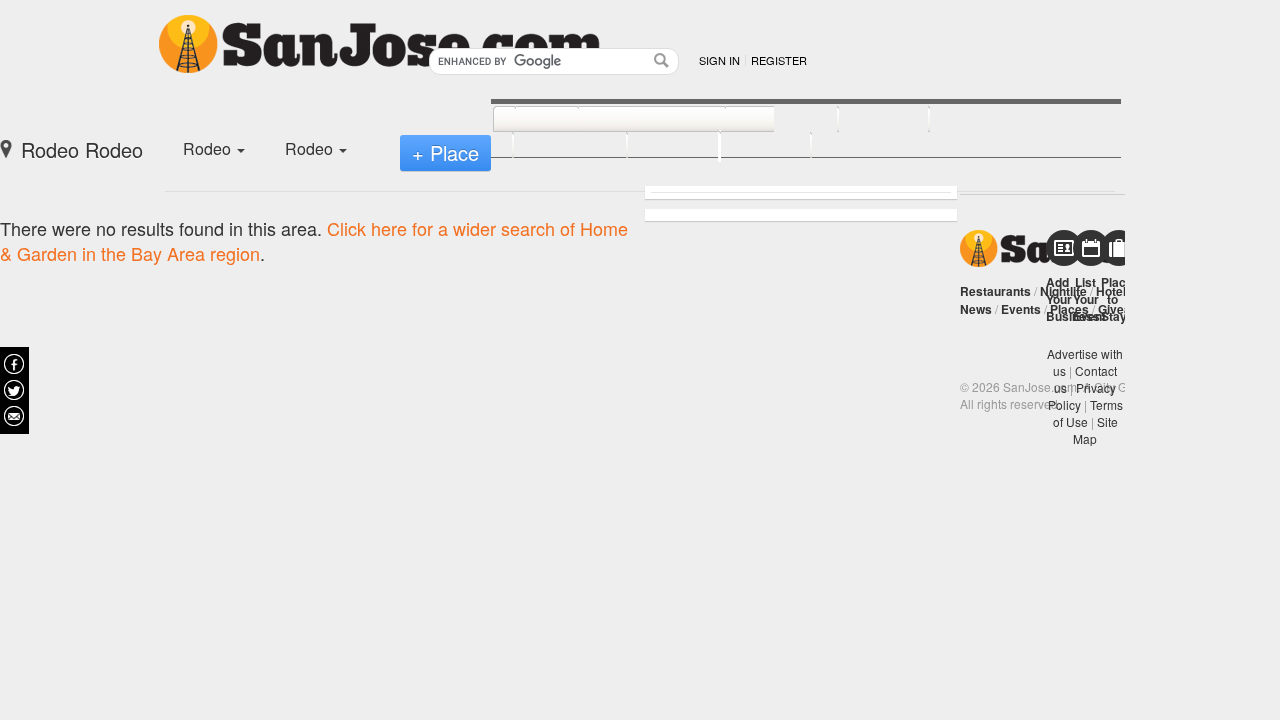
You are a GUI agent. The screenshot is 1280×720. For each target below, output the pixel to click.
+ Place (445, 152)
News (976, 309)
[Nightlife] (759, 120)
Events (1021, 309)
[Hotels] (861, 120)
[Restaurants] (629, 120)
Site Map (1095, 430)
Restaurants (995, 291)
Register (779, 60)
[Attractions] (977, 120)
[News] (524, 120)
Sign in (719, 60)
